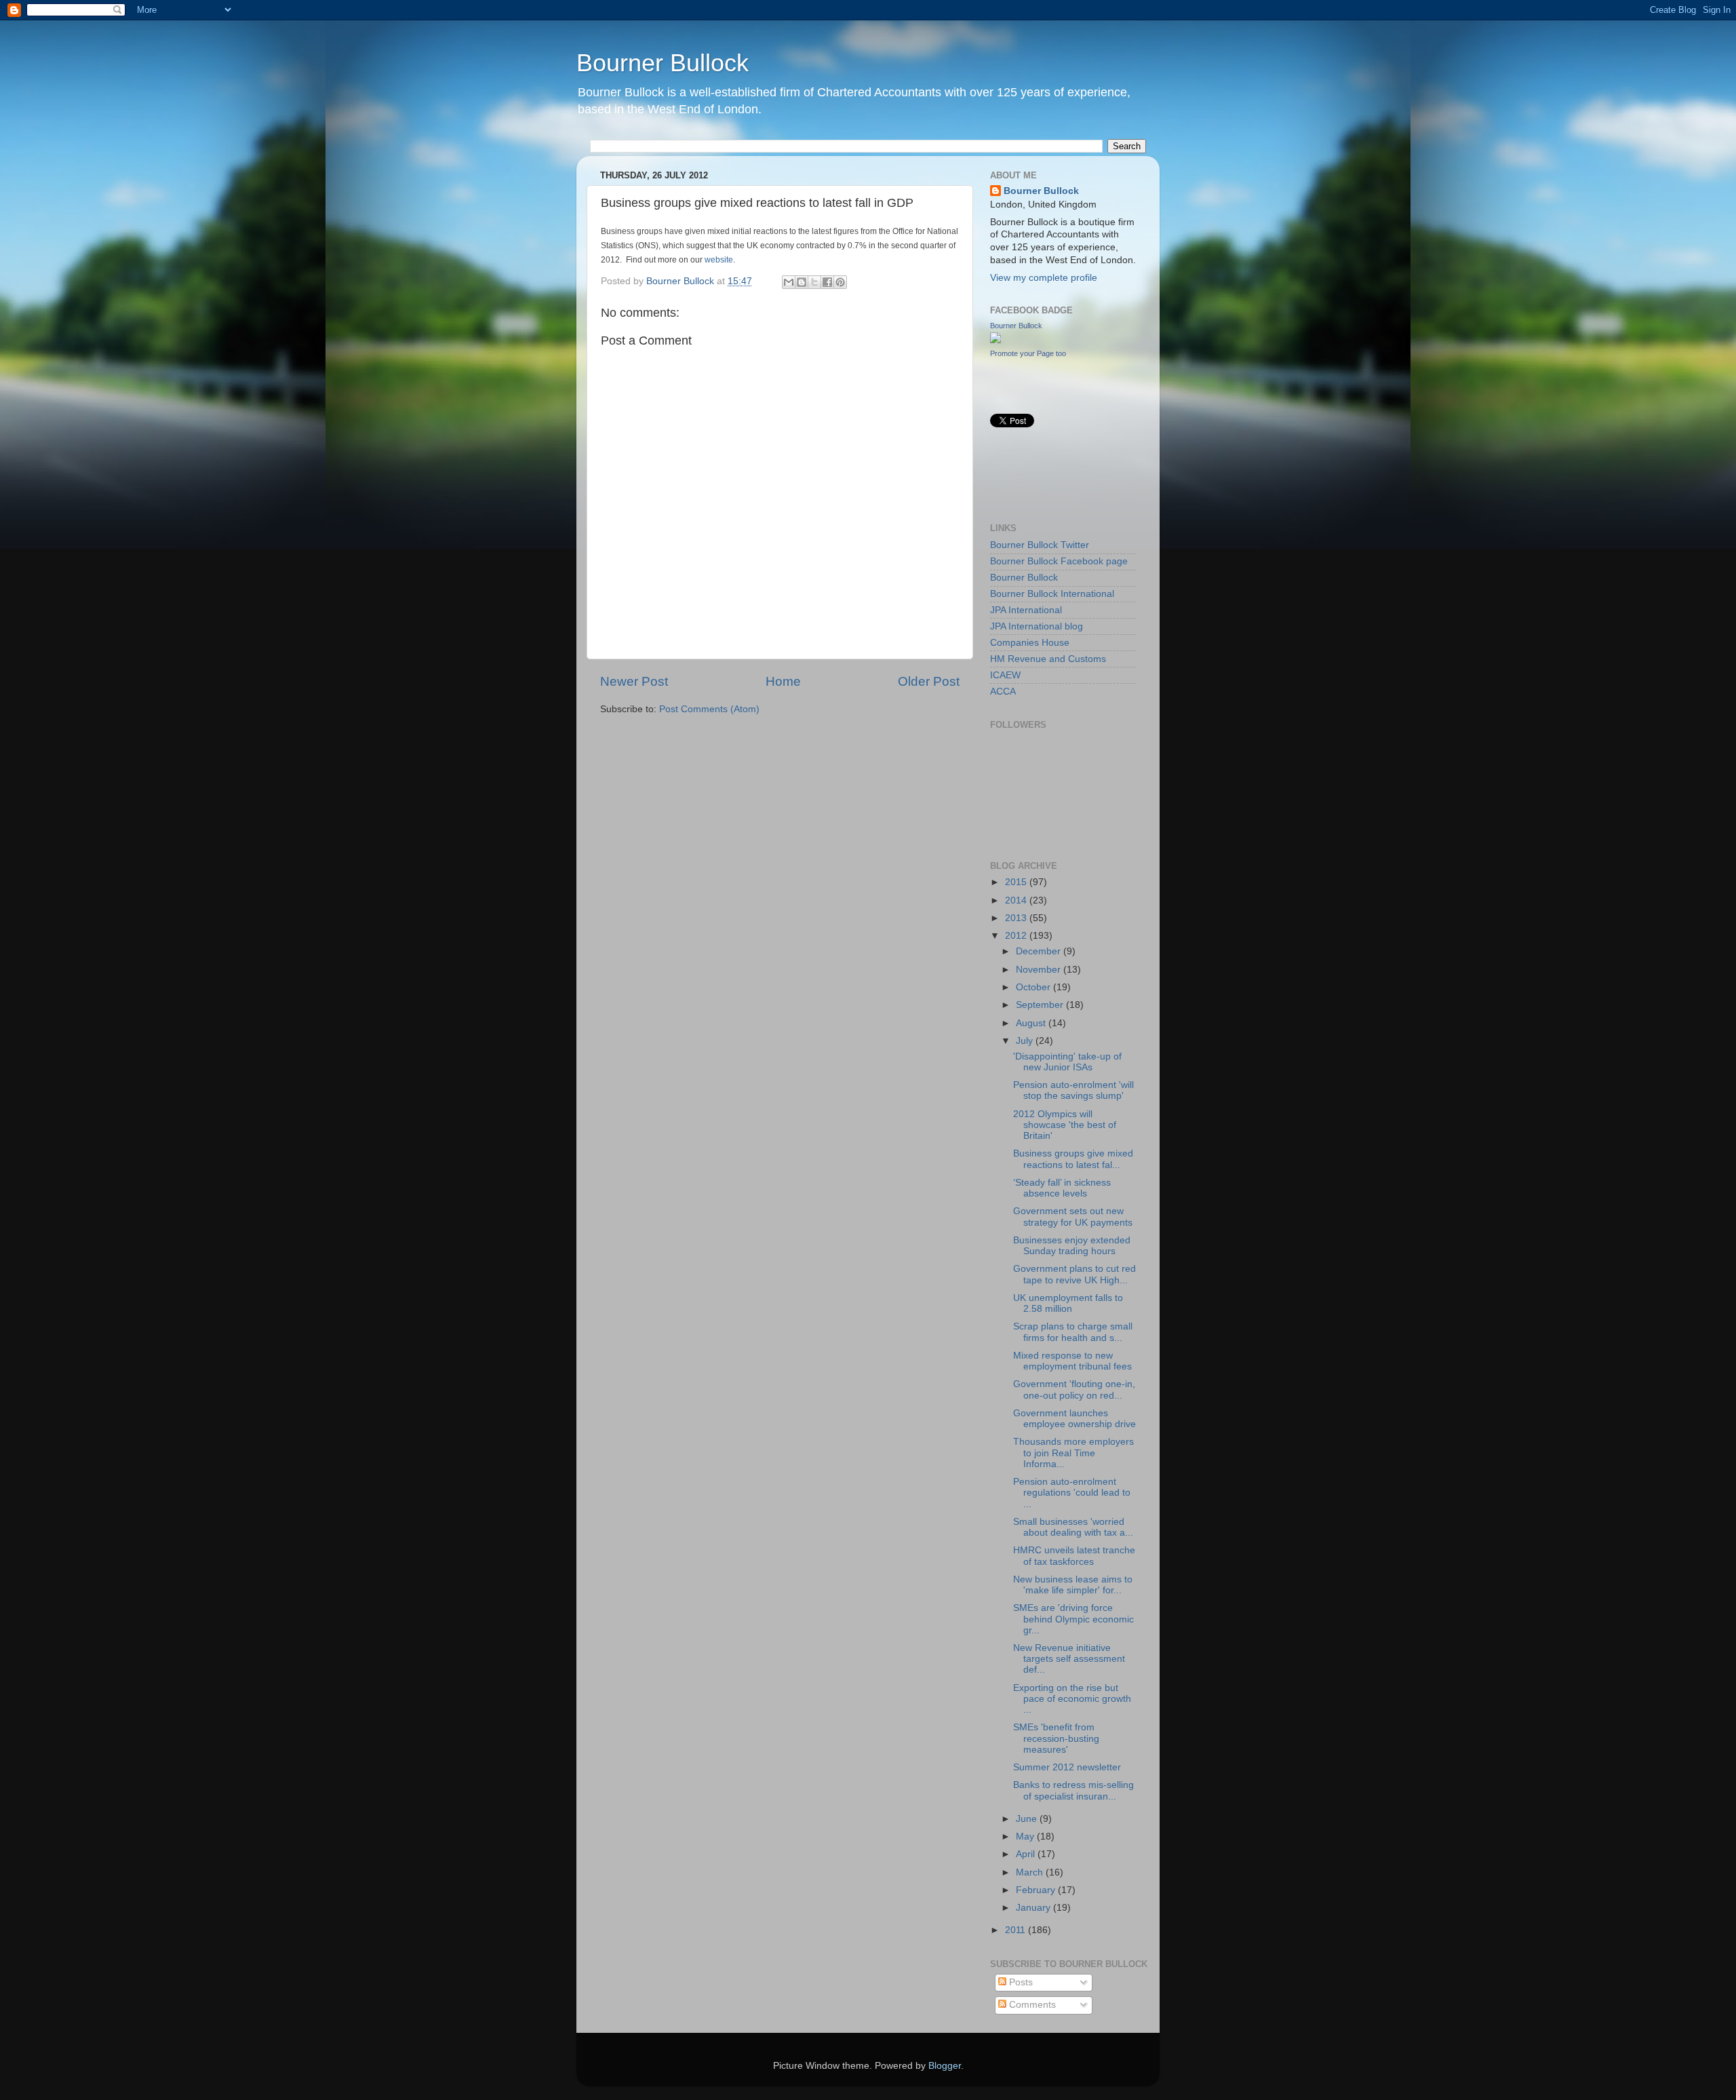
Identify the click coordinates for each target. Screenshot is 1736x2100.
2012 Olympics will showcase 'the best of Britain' (1065, 1125)
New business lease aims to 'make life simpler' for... (1073, 1585)
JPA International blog (1037, 626)
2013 (1017, 918)
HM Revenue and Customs (1048, 659)
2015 (1017, 882)
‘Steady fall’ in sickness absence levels (1062, 1188)
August (1032, 1023)
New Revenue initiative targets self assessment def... (1069, 1659)
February (1037, 1890)
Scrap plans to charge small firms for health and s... (1073, 1332)
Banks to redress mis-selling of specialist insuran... (1073, 1790)
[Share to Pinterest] (840, 282)
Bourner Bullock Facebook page (1059, 561)
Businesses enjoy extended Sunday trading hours (1072, 1246)
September (1041, 1005)
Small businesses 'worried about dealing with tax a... (1073, 1527)
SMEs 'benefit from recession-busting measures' (1056, 1738)
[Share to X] (814, 282)
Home (783, 681)
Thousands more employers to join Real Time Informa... (1073, 1453)
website (719, 260)
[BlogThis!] (802, 282)
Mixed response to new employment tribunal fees (1072, 1361)
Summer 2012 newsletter (1067, 1767)
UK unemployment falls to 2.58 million (1068, 1303)
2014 (1017, 900)
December (1040, 951)
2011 (1017, 1930)
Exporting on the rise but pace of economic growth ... (1072, 1699)
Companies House (1030, 643)
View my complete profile (1044, 278)
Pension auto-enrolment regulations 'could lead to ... (1072, 1493)
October (1034, 987)
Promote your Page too (1028, 353)
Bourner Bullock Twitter (1040, 545)
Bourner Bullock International (1052, 594)
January (1034, 1908)
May (1026, 1836)
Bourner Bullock (663, 63)
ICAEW (1005, 675)
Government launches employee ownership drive (1074, 1419)
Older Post (929, 681)
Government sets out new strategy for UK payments (1073, 1217)
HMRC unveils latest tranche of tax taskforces (1074, 1556)
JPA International (1026, 610)
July (1026, 1041)
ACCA (1003, 692)
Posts (1020, 1982)
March (1031, 1872)
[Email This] (789, 282)
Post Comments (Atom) (709, 709)
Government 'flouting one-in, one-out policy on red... (1074, 1389)
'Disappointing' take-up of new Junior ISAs (1067, 1062)
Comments (1031, 2005)
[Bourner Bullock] (995, 340)
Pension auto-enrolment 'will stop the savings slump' (1073, 1090)
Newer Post (634, 681)
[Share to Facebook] (827, 282)
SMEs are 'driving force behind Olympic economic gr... (1073, 1619)
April (1027, 1854)
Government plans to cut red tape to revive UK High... (1074, 1274)
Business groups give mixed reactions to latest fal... (1073, 1159)
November (1040, 970)
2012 (1017, 936)
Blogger (945, 2066)
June (1028, 1819)
